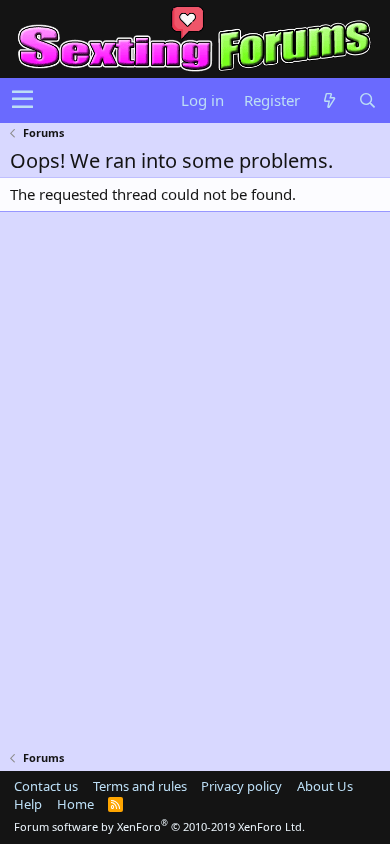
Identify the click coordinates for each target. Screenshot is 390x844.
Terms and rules (140, 786)
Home (75, 804)
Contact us (46, 786)
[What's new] (329, 100)
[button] (22, 100)
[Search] (367, 100)
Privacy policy (241, 786)
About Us (325, 786)
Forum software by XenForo (159, 826)
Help (28, 804)
